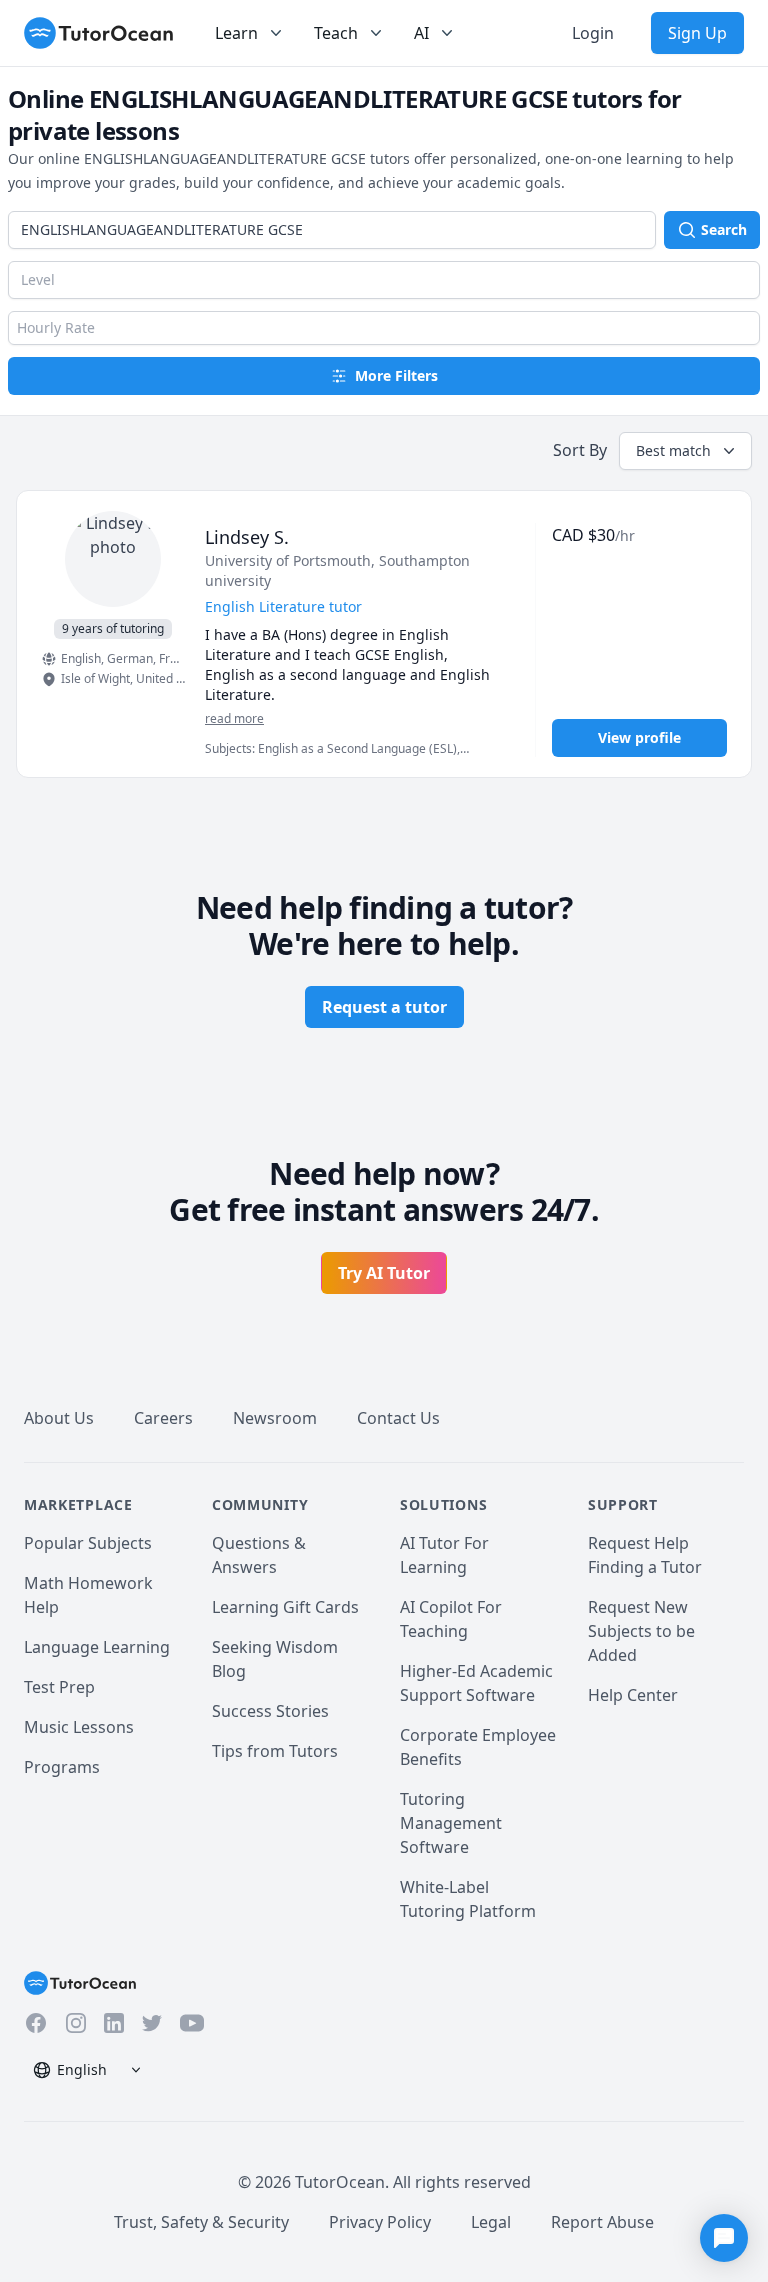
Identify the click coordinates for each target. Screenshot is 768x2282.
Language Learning (97, 1647)
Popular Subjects (88, 1543)
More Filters (396, 375)
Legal (491, 2222)
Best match (673, 450)
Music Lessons (79, 1727)
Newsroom (275, 1418)
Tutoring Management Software (451, 1823)
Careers (163, 1418)
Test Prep (59, 1687)
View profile (639, 737)
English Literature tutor (283, 606)
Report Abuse (602, 2222)
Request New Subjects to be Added (641, 1631)
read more (234, 719)
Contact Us (398, 1418)
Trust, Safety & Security (201, 2222)
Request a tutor (384, 1007)
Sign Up (697, 33)
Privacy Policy (380, 2222)
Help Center (633, 1695)
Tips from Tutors (275, 1751)
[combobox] (332, 230)
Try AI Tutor (384, 1273)
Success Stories (270, 1711)
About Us (59, 1418)
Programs (62, 1767)
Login (593, 33)
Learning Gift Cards (285, 1607)
